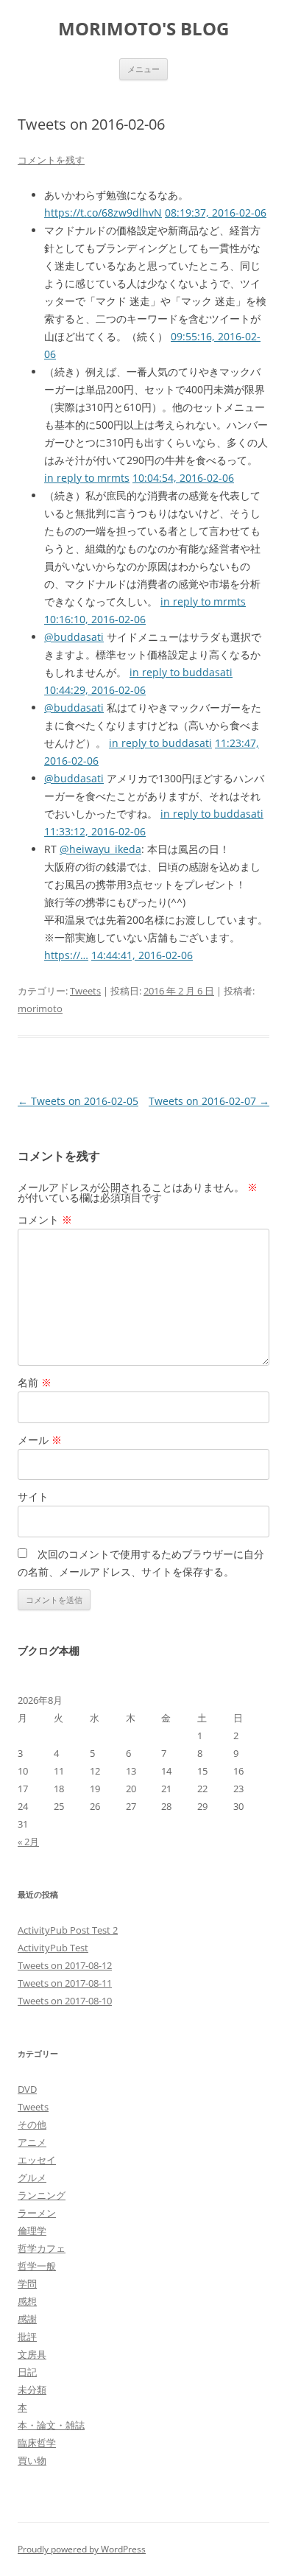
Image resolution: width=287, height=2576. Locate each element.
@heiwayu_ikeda (100, 849)
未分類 (32, 2390)
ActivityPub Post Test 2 (68, 1930)
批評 (27, 2337)
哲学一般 (37, 2266)
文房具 (32, 2354)
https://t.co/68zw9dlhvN (103, 213)
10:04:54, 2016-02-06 (183, 478)
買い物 (32, 2460)
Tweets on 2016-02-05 (78, 1101)
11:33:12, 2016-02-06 (95, 831)
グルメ (32, 2177)
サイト (33, 1496)
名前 (35, 1382)
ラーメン (37, 2213)
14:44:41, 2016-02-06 (142, 955)
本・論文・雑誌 (51, 2425)
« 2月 (28, 1842)
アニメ (32, 2142)
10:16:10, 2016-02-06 (95, 619)
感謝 (27, 2319)
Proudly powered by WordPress (82, 2549)
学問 (27, 2284)
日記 (27, 2372)
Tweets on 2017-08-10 (65, 2001)
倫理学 (32, 2231)
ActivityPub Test (53, 1948)
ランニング (42, 2195)
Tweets (85, 991)
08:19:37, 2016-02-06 (216, 213)
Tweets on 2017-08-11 (65, 1983)
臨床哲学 (37, 2443)
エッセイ (37, 2160)
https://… (66, 955)
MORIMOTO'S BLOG (143, 29)
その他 (32, 2124)
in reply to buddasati (181, 672)
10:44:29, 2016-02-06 (95, 690)
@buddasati (74, 637)
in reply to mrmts (87, 478)
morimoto (40, 1008)
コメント (45, 1219)
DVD (27, 2089)
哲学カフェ (42, 2248)
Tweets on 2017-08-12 (65, 1965)
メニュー (143, 69)
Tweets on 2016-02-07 (209, 1101)
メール (40, 1440)
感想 (27, 2301)
